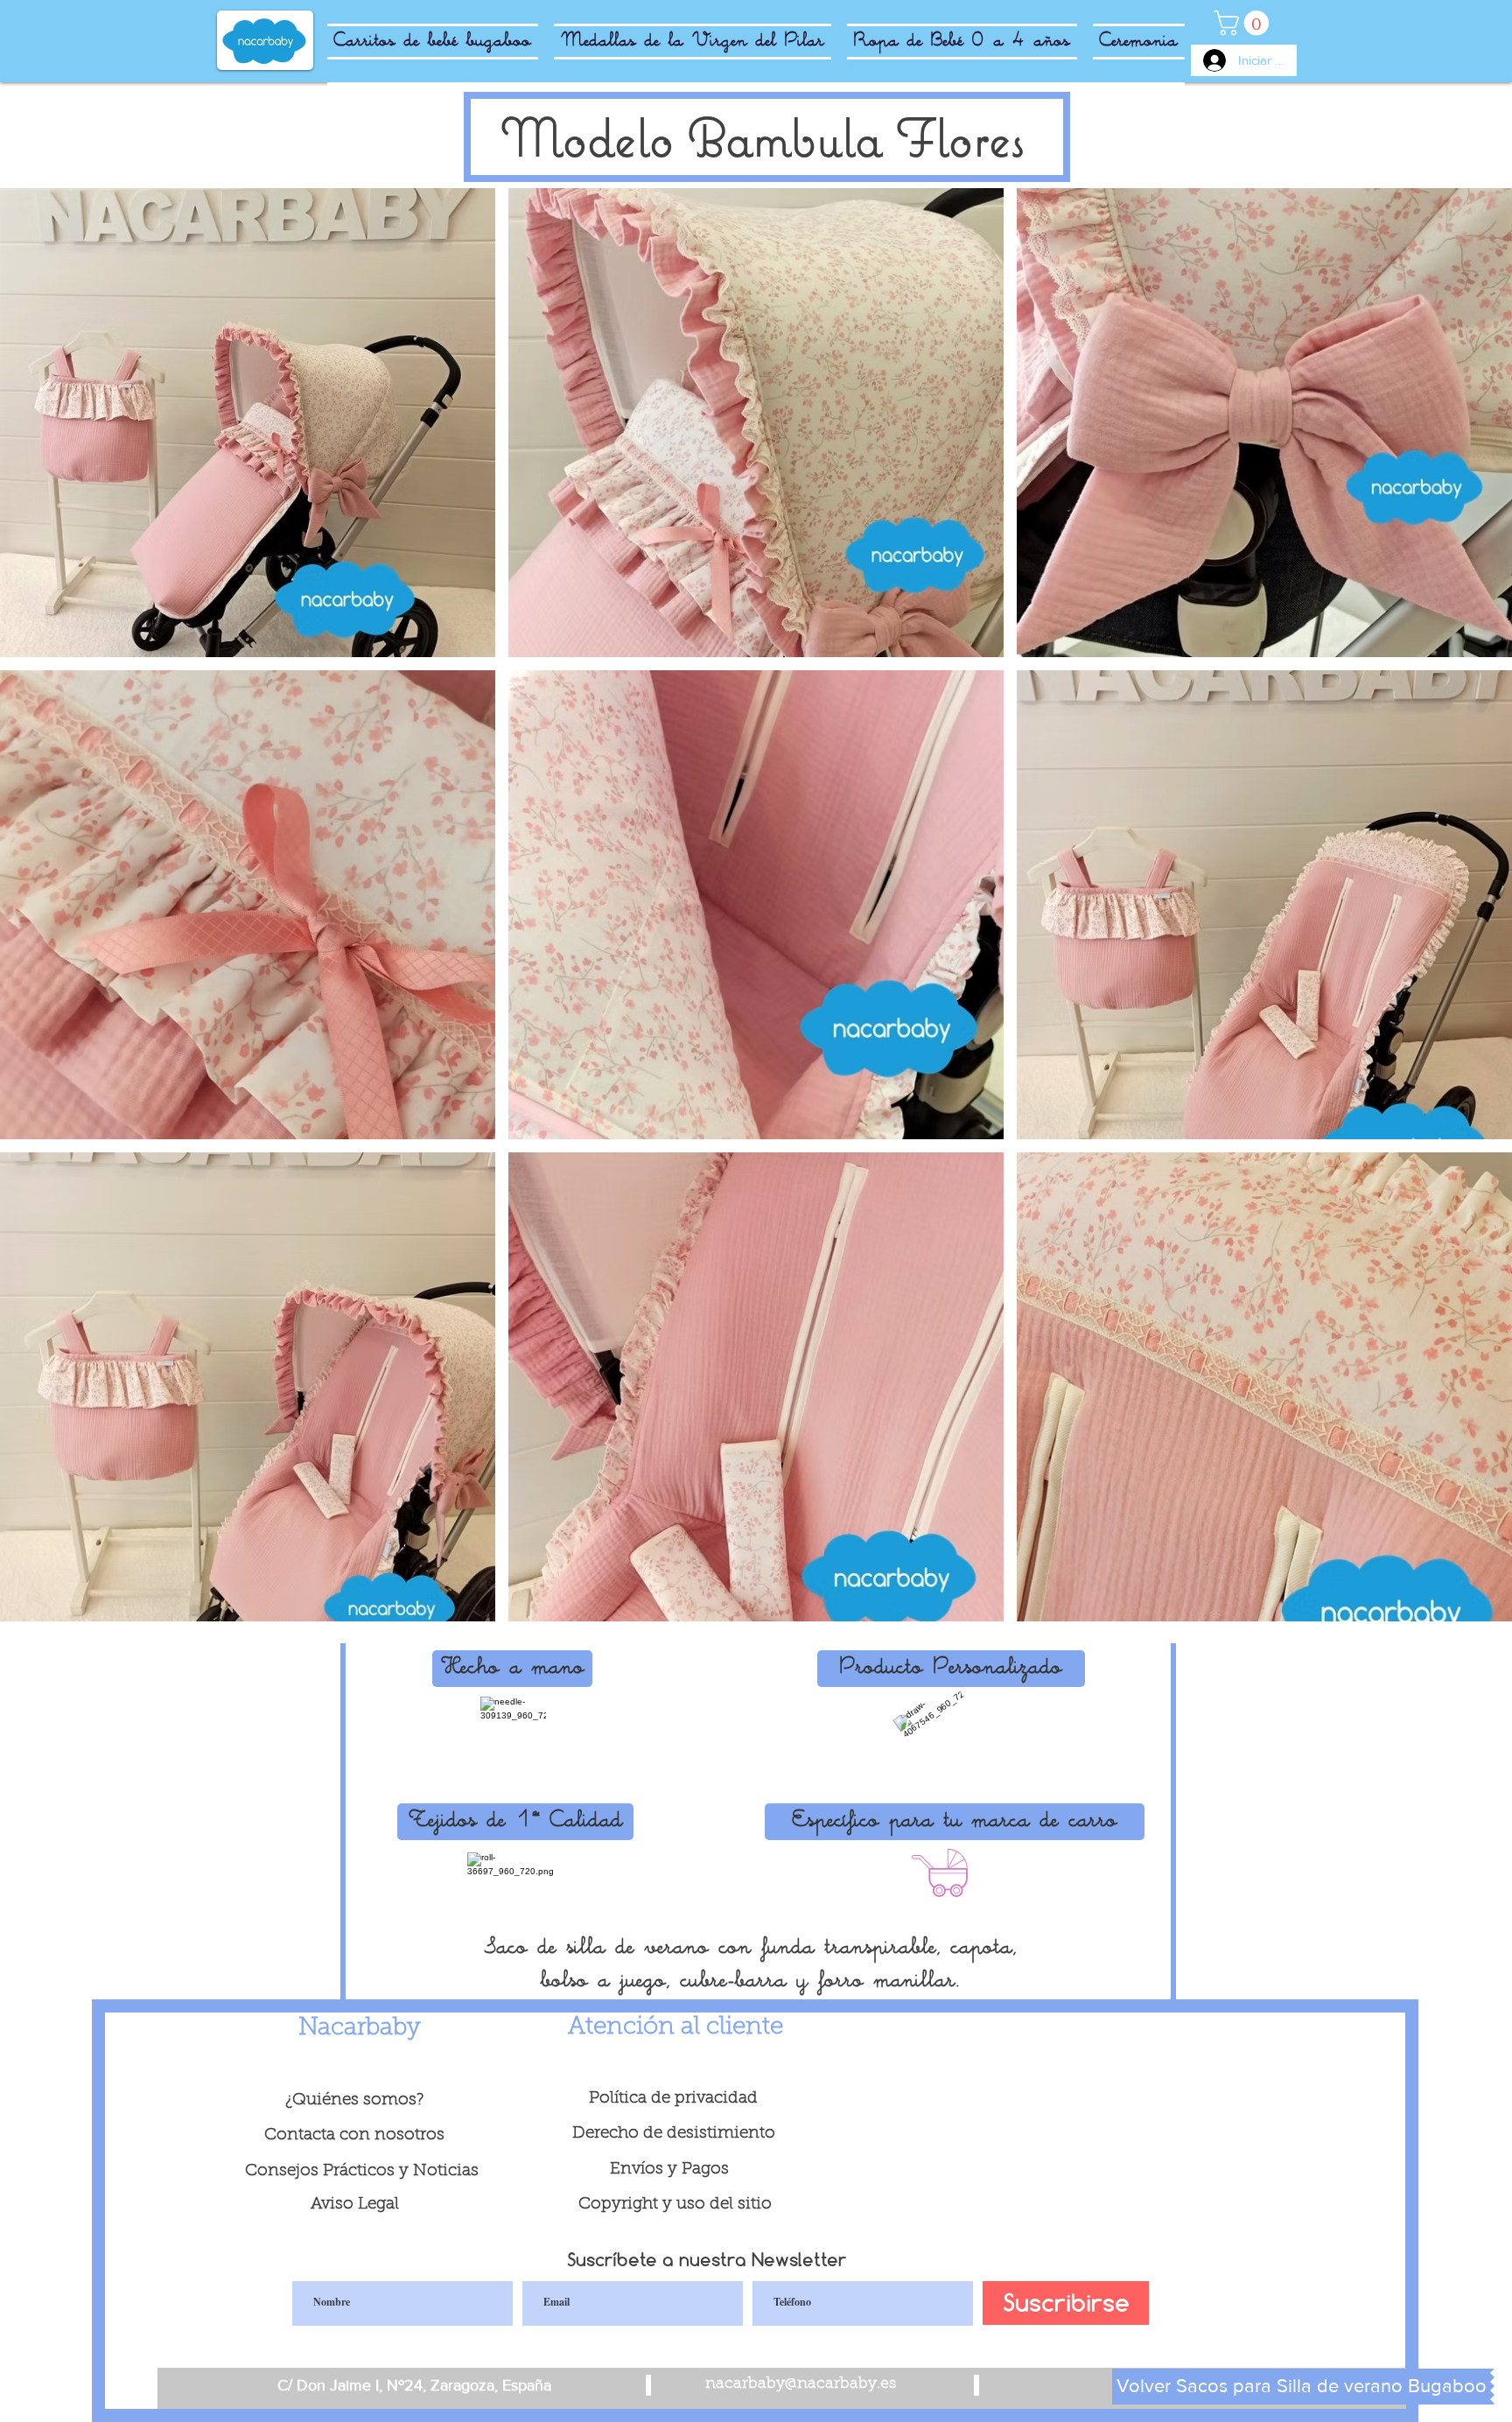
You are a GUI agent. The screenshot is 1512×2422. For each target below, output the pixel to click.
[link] (1244, 23)
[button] (248, 423)
